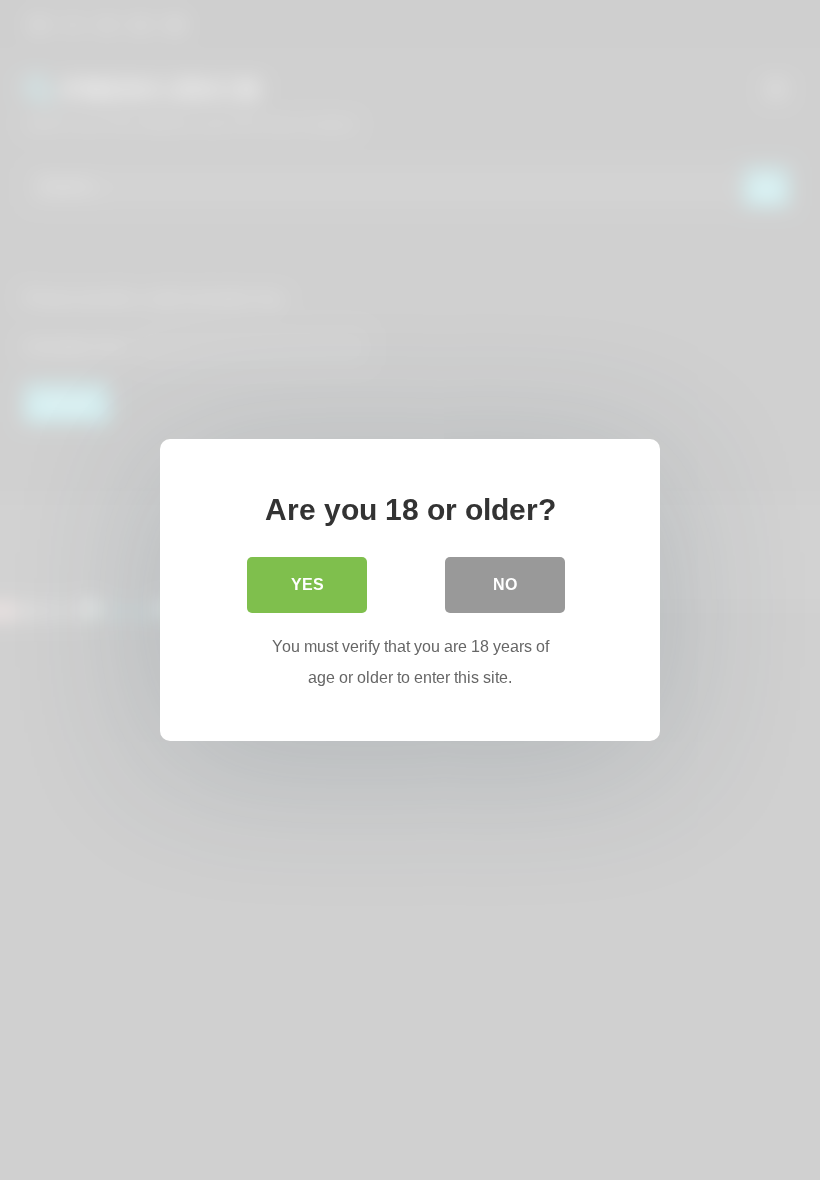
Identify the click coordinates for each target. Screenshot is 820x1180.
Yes (307, 584)
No (505, 584)
